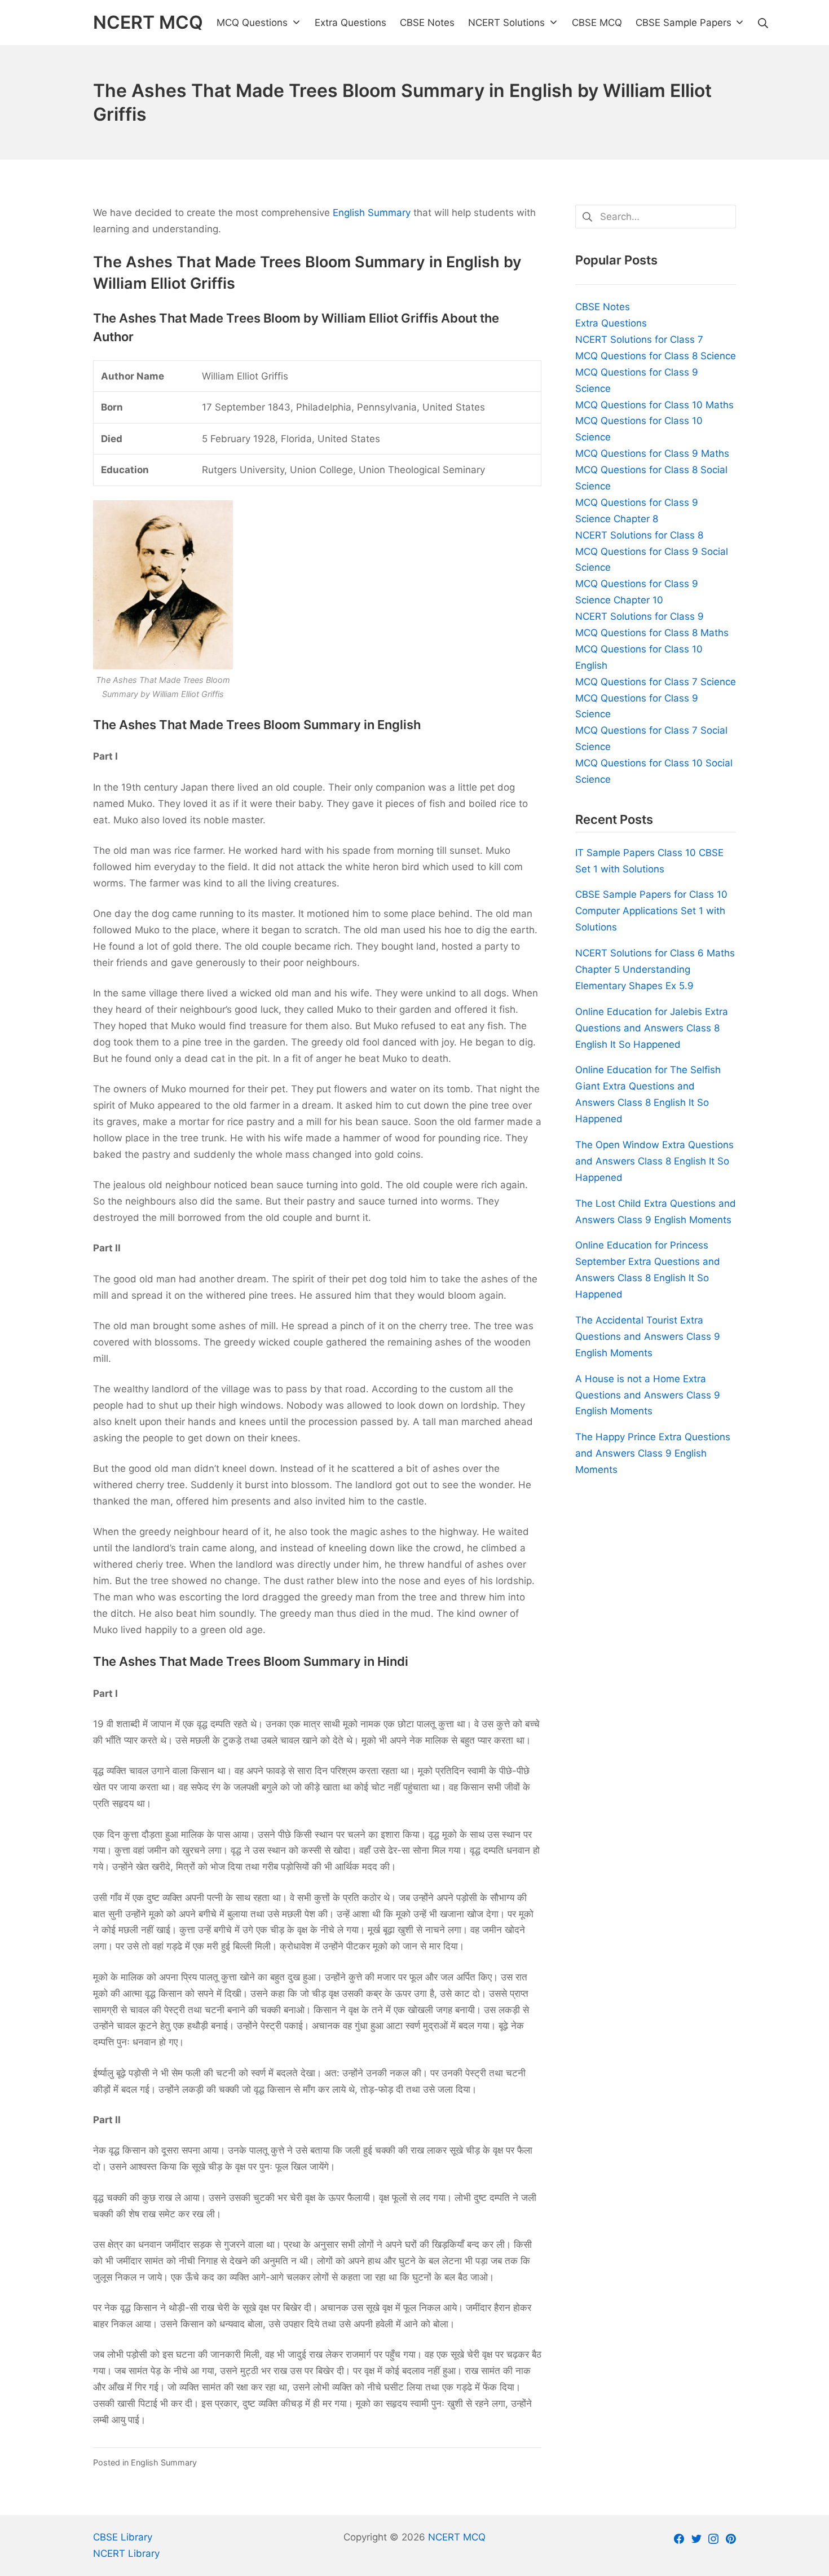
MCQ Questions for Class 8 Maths (652, 633)
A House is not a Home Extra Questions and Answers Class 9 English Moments (648, 1395)
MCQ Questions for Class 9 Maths (652, 453)
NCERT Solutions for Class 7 (639, 339)
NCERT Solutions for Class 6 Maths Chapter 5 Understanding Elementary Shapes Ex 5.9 (655, 969)
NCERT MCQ (457, 2537)
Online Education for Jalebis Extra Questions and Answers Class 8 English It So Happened (652, 1028)
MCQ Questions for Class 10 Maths (654, 405)
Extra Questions (611, 323)
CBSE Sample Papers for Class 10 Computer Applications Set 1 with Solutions (651, 911)
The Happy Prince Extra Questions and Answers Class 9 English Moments (653, 1453)
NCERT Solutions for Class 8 (639, 535)
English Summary (372, 213)
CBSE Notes (603, 307)
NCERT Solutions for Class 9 (640, 616)
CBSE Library (123, 2537)
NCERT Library (126, 2553)
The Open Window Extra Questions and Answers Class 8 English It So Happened (654, 1161)
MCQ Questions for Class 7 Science (656, 682)
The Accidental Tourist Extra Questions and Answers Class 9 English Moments (648, 1336)
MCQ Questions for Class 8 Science (656, 356)
